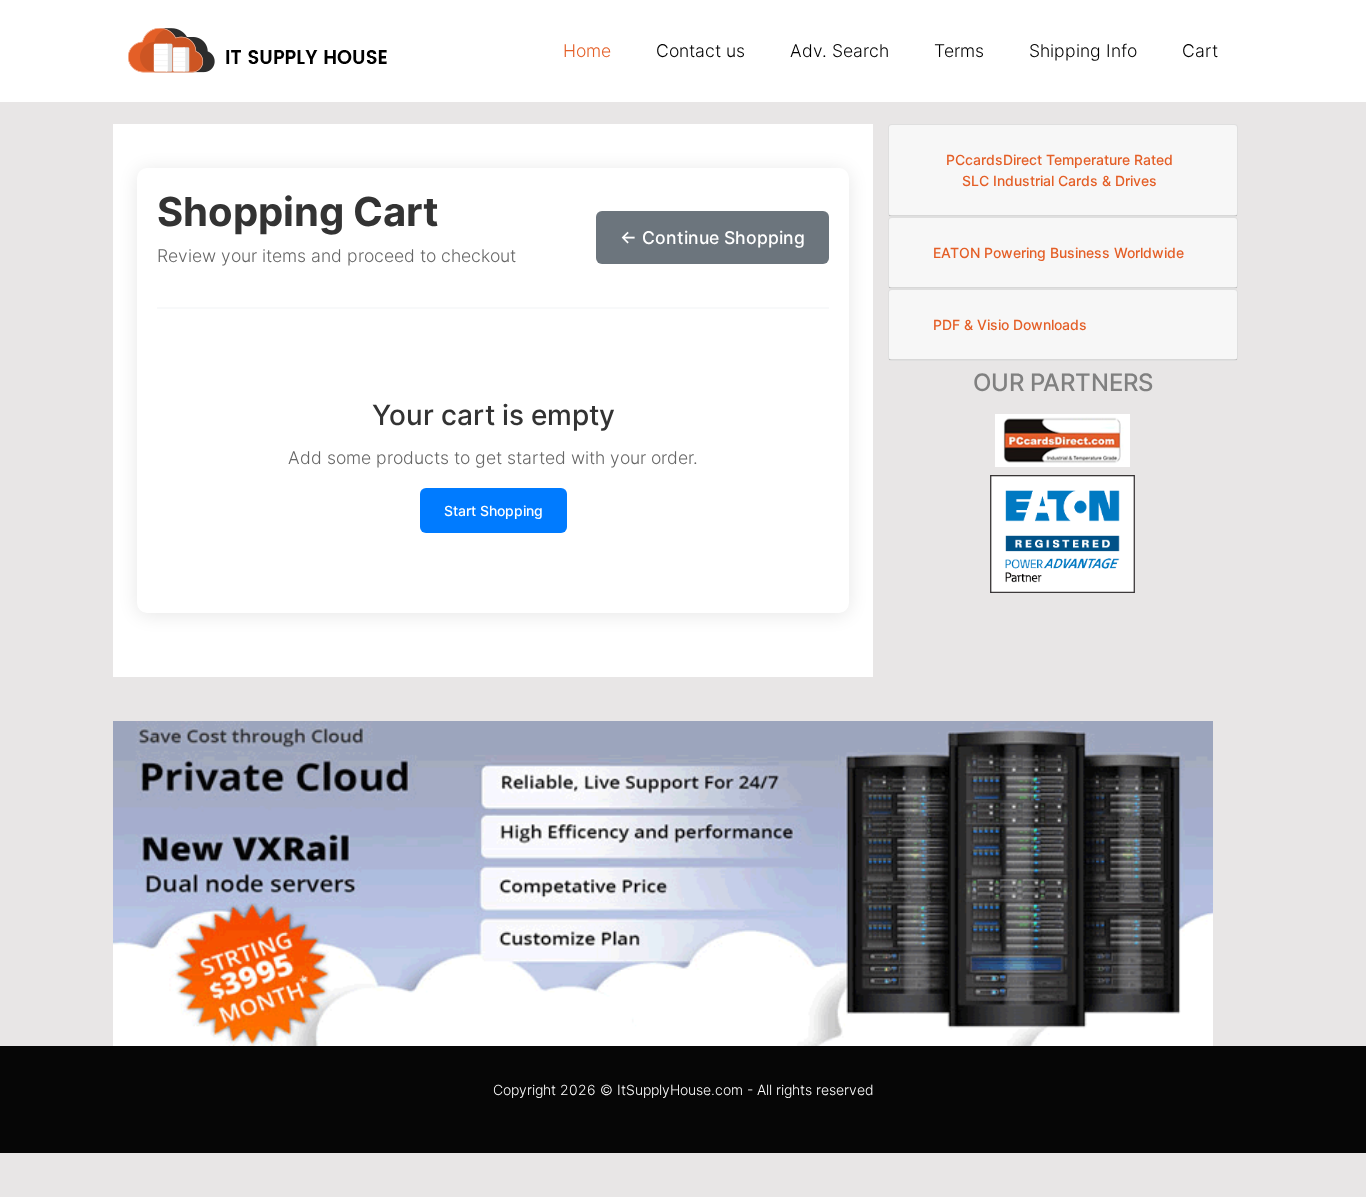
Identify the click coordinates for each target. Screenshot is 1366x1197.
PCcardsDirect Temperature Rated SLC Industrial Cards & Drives (1059, 170)
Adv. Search (839, 50)
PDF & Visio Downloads (1010, 324)
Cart (1200, 50)
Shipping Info (1083, 50)
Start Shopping (493, 510)
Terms (959, 50)
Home (587, 50)
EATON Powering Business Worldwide (1058, 252)
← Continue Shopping (712, 237)
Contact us (700, 50)
